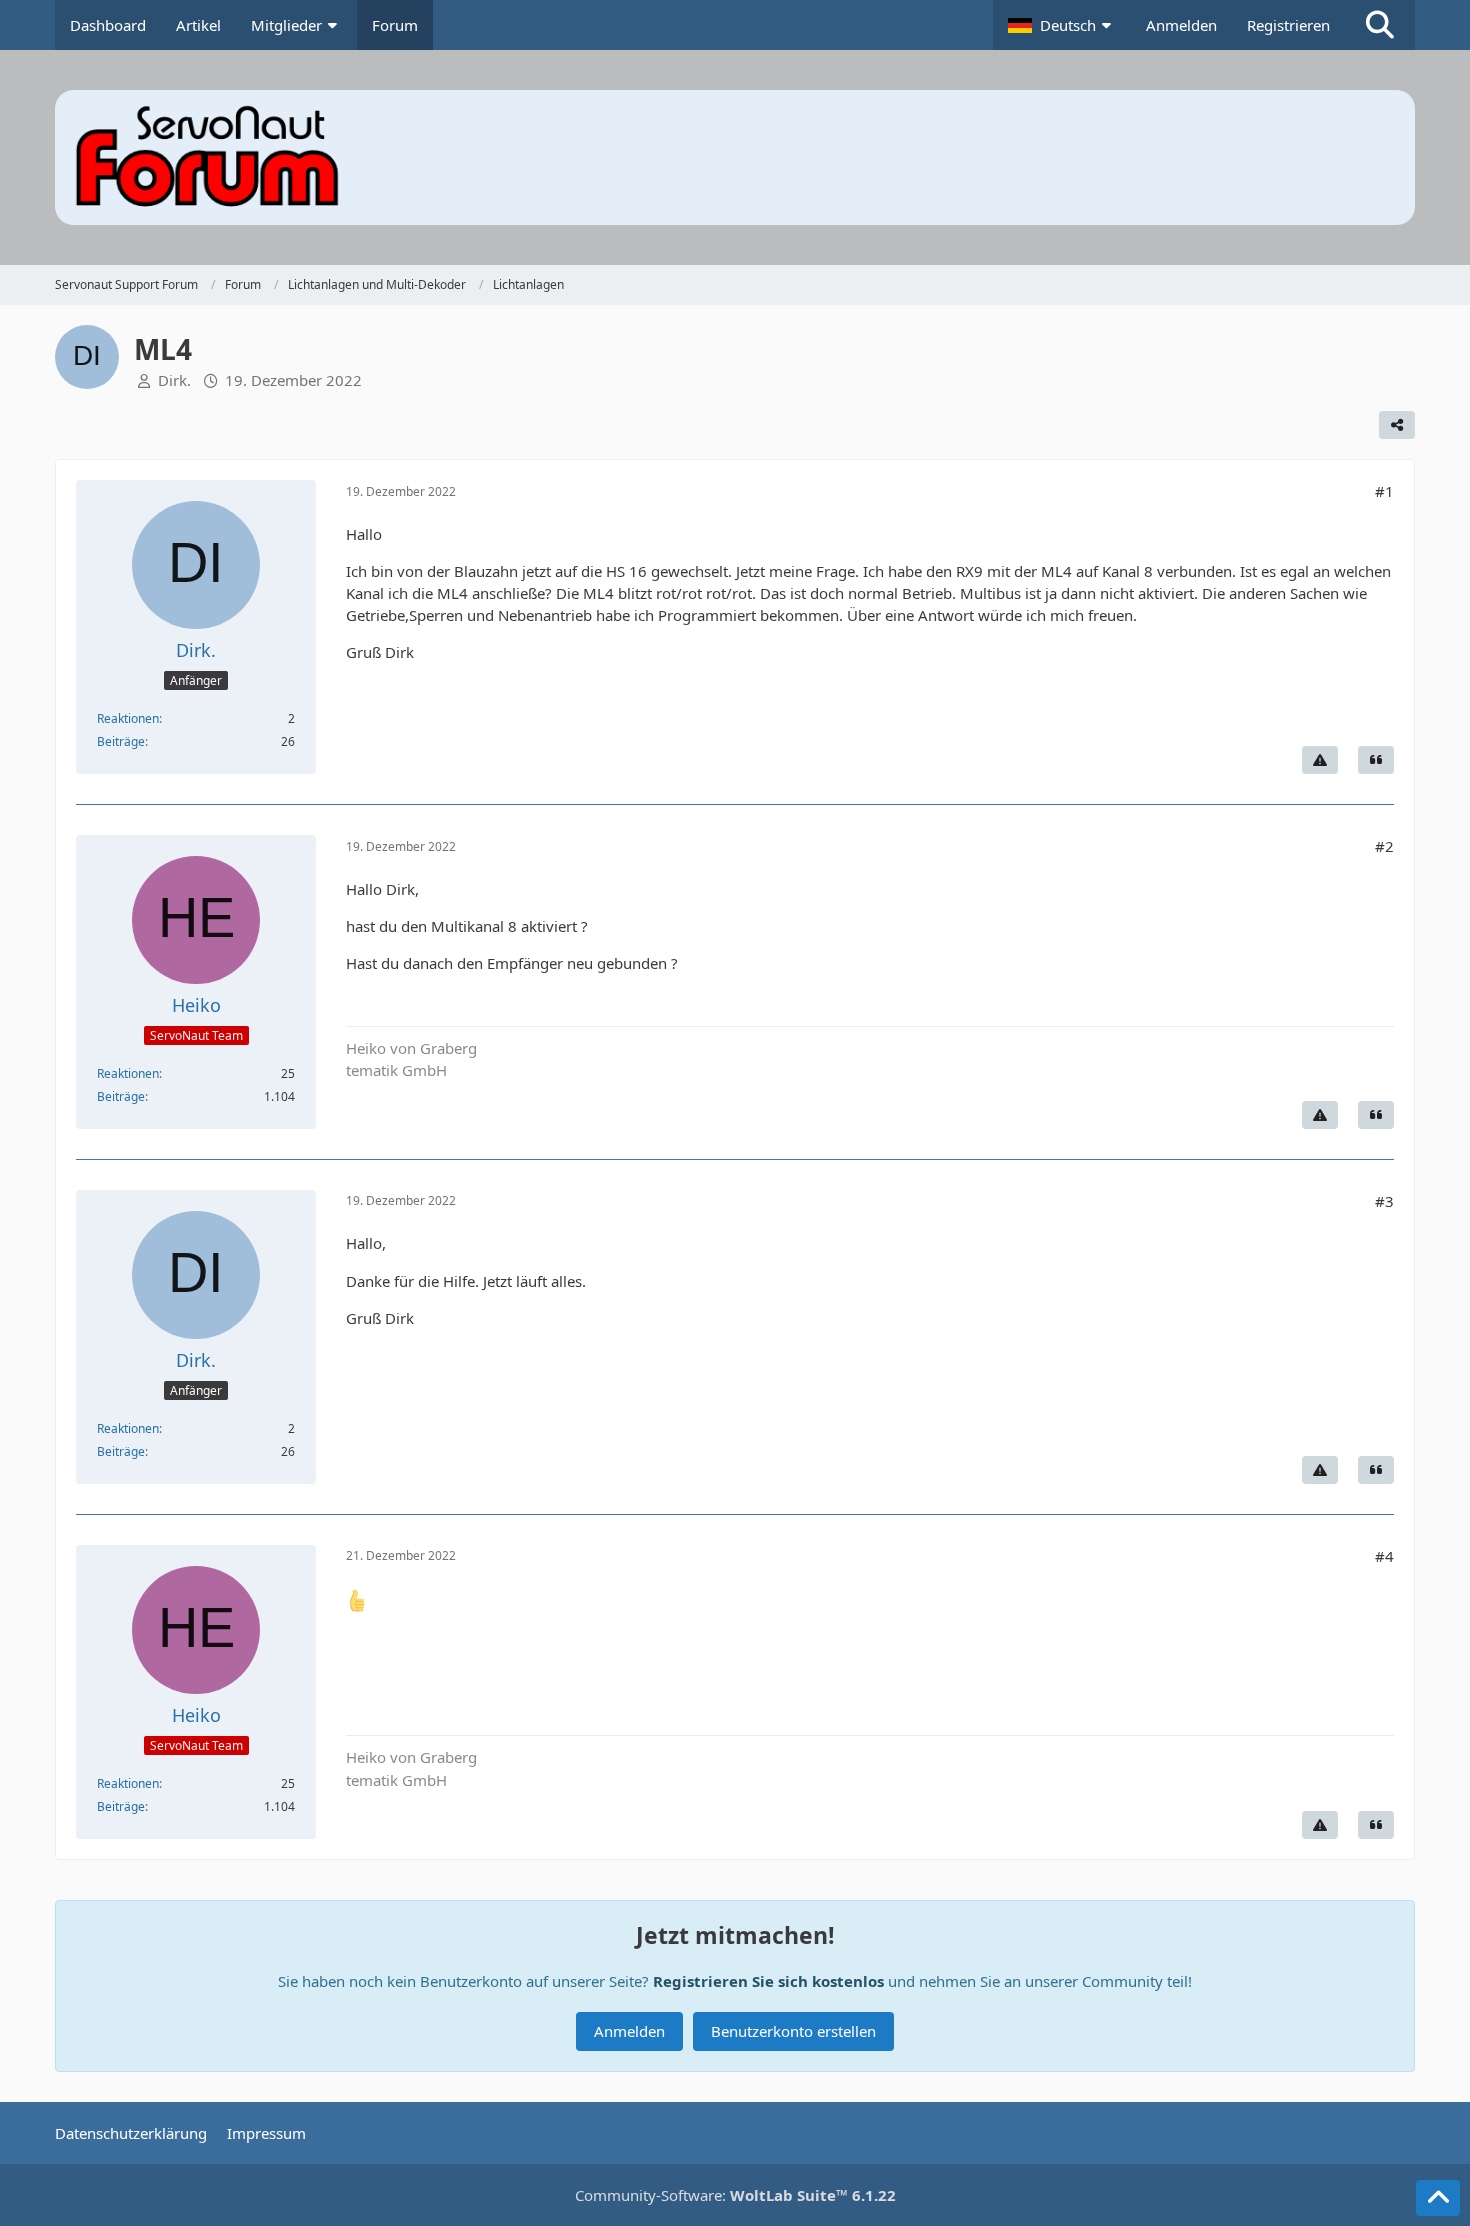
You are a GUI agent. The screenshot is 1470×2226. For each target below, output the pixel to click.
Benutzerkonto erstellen (793, 2031)
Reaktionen (128, 718)
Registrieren (1288, 25)
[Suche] (1380, 25)
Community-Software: (735, 2195)
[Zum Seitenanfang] (1438, 2198)
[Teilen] (1397, 425)
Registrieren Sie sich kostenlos (768, 1981)
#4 (1384, 1556)
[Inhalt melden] (1320, 760)
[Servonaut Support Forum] (735, 157)
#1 (1384, 491)
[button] (1062, 25)
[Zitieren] (1376, 760)
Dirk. (174, 380)
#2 (1384, 846)
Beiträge (121, 741)
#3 (1384, 1201)
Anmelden (1181, 25)
